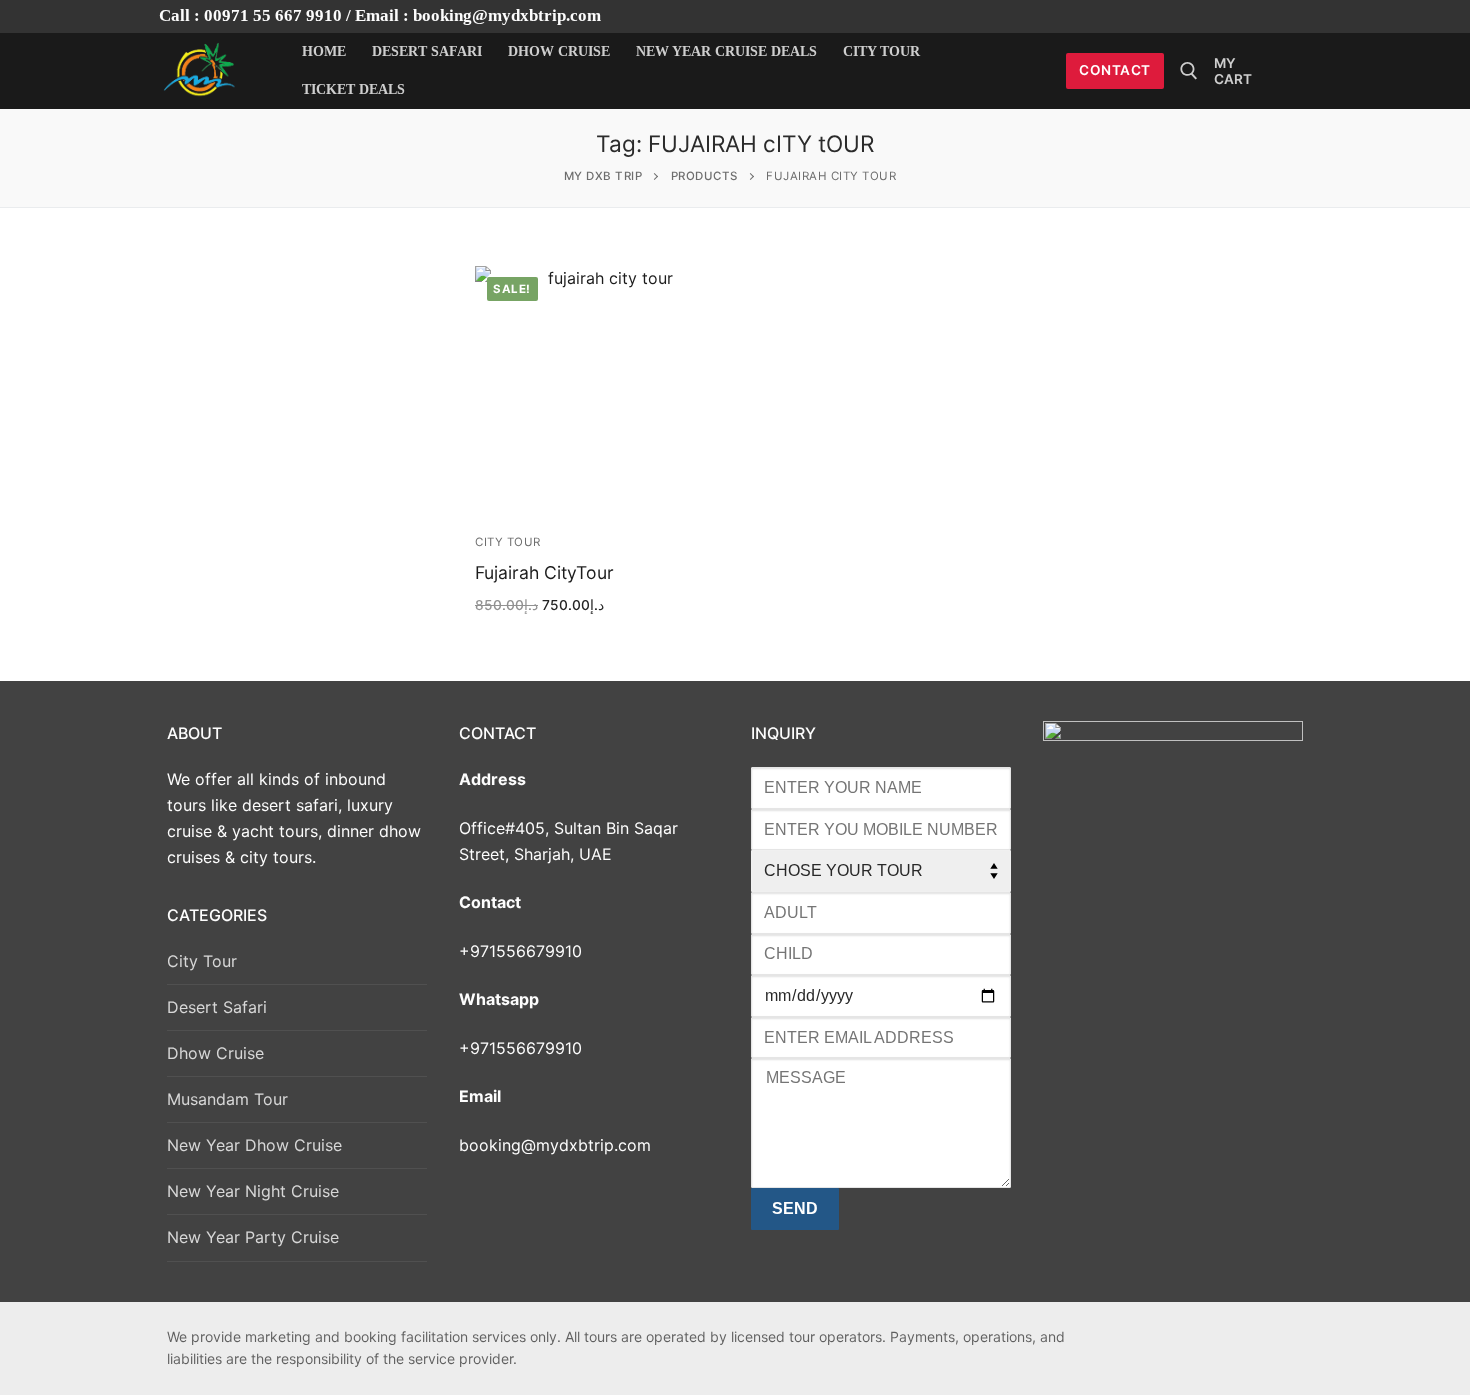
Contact (1115, 70)
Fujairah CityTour (544, 572)
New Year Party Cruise (253, 1237)
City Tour (508, 542)
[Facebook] (1184, 16)
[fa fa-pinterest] (1253, 16)
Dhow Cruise (215, 1053)
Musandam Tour (227, 1099)
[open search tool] (1189, 71)
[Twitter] (1219, 16)
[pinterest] (1257, 1341)
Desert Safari (217, 1007)
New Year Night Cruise (253, 1191)
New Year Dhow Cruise (254, 1145)
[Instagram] (1288, 16)
